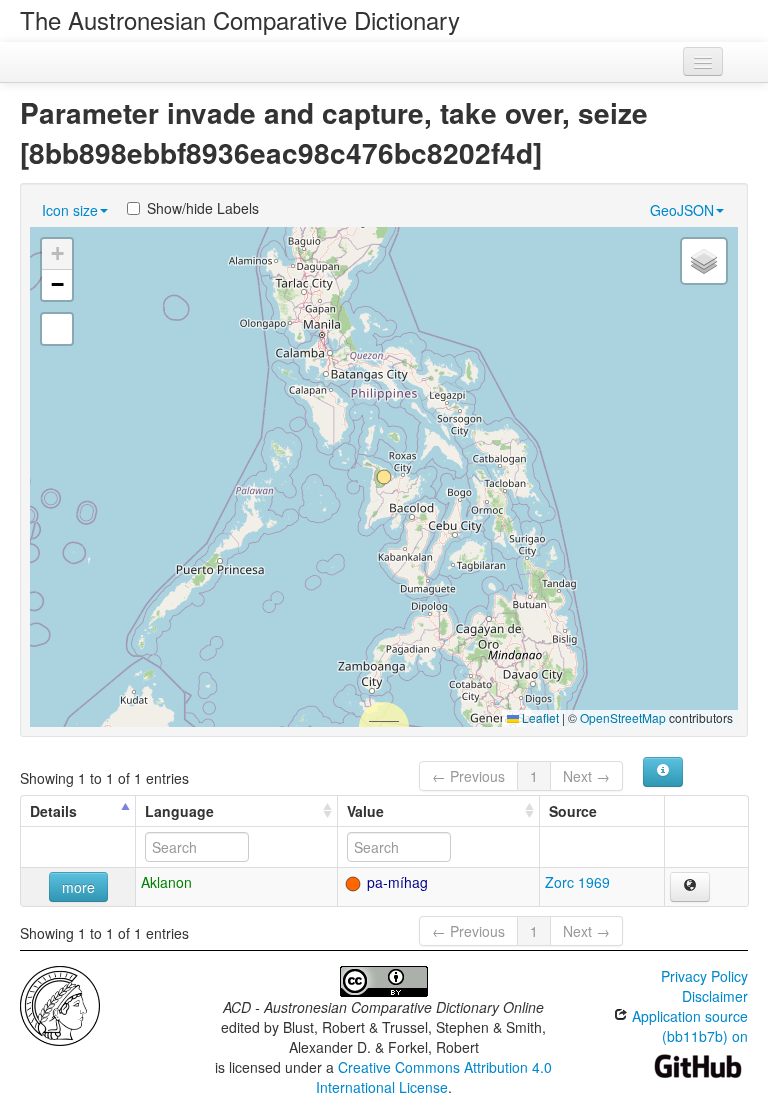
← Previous (468, 776)
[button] (384, 477)
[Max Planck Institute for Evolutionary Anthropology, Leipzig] (60, 1004)
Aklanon (166, 882)
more (78, 887)
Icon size (70, 210)
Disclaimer (715, 996)
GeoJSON (682, 210)
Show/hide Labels (203, 208)
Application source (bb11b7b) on (688, 1026)
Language (179, 811)
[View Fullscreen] (57, 329)
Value (365, 811)
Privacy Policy (704, 976)
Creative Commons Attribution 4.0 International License (434, 1077)
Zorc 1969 (577, 882)
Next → (586, 776)
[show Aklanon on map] (690, 887)
